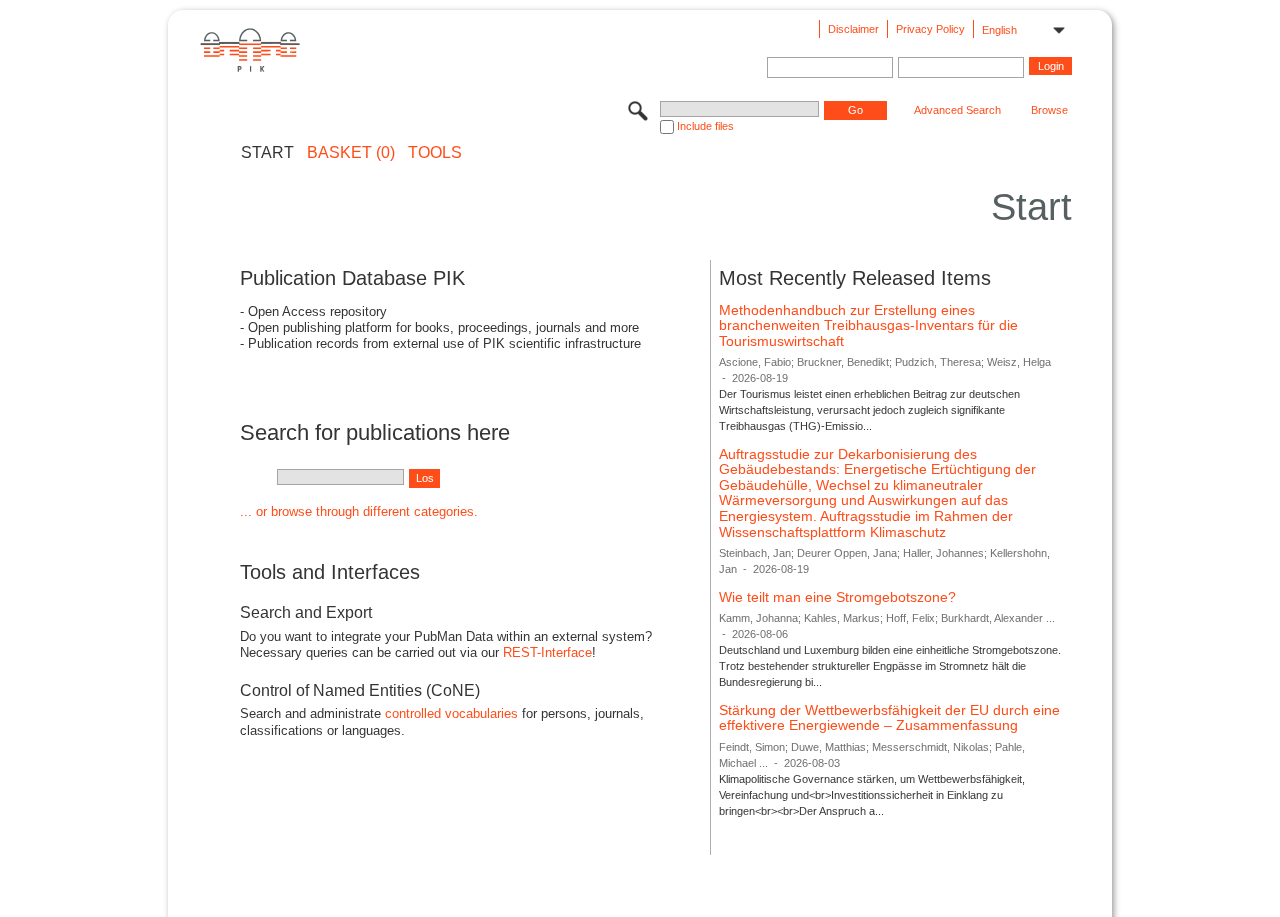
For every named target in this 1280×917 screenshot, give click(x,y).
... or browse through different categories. (359, 511)
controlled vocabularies (451, 713)
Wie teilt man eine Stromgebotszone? (837, 597)
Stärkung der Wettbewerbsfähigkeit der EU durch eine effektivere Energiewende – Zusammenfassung (889, 718)
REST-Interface (547, 652)
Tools (435, 153)
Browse (1049, 110)
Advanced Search (957, 110)
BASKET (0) (351, 153)
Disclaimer (853, 29)
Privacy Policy (930, 29)
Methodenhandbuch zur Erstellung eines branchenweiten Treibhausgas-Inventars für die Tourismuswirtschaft (868, 325)
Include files (705, 126)
